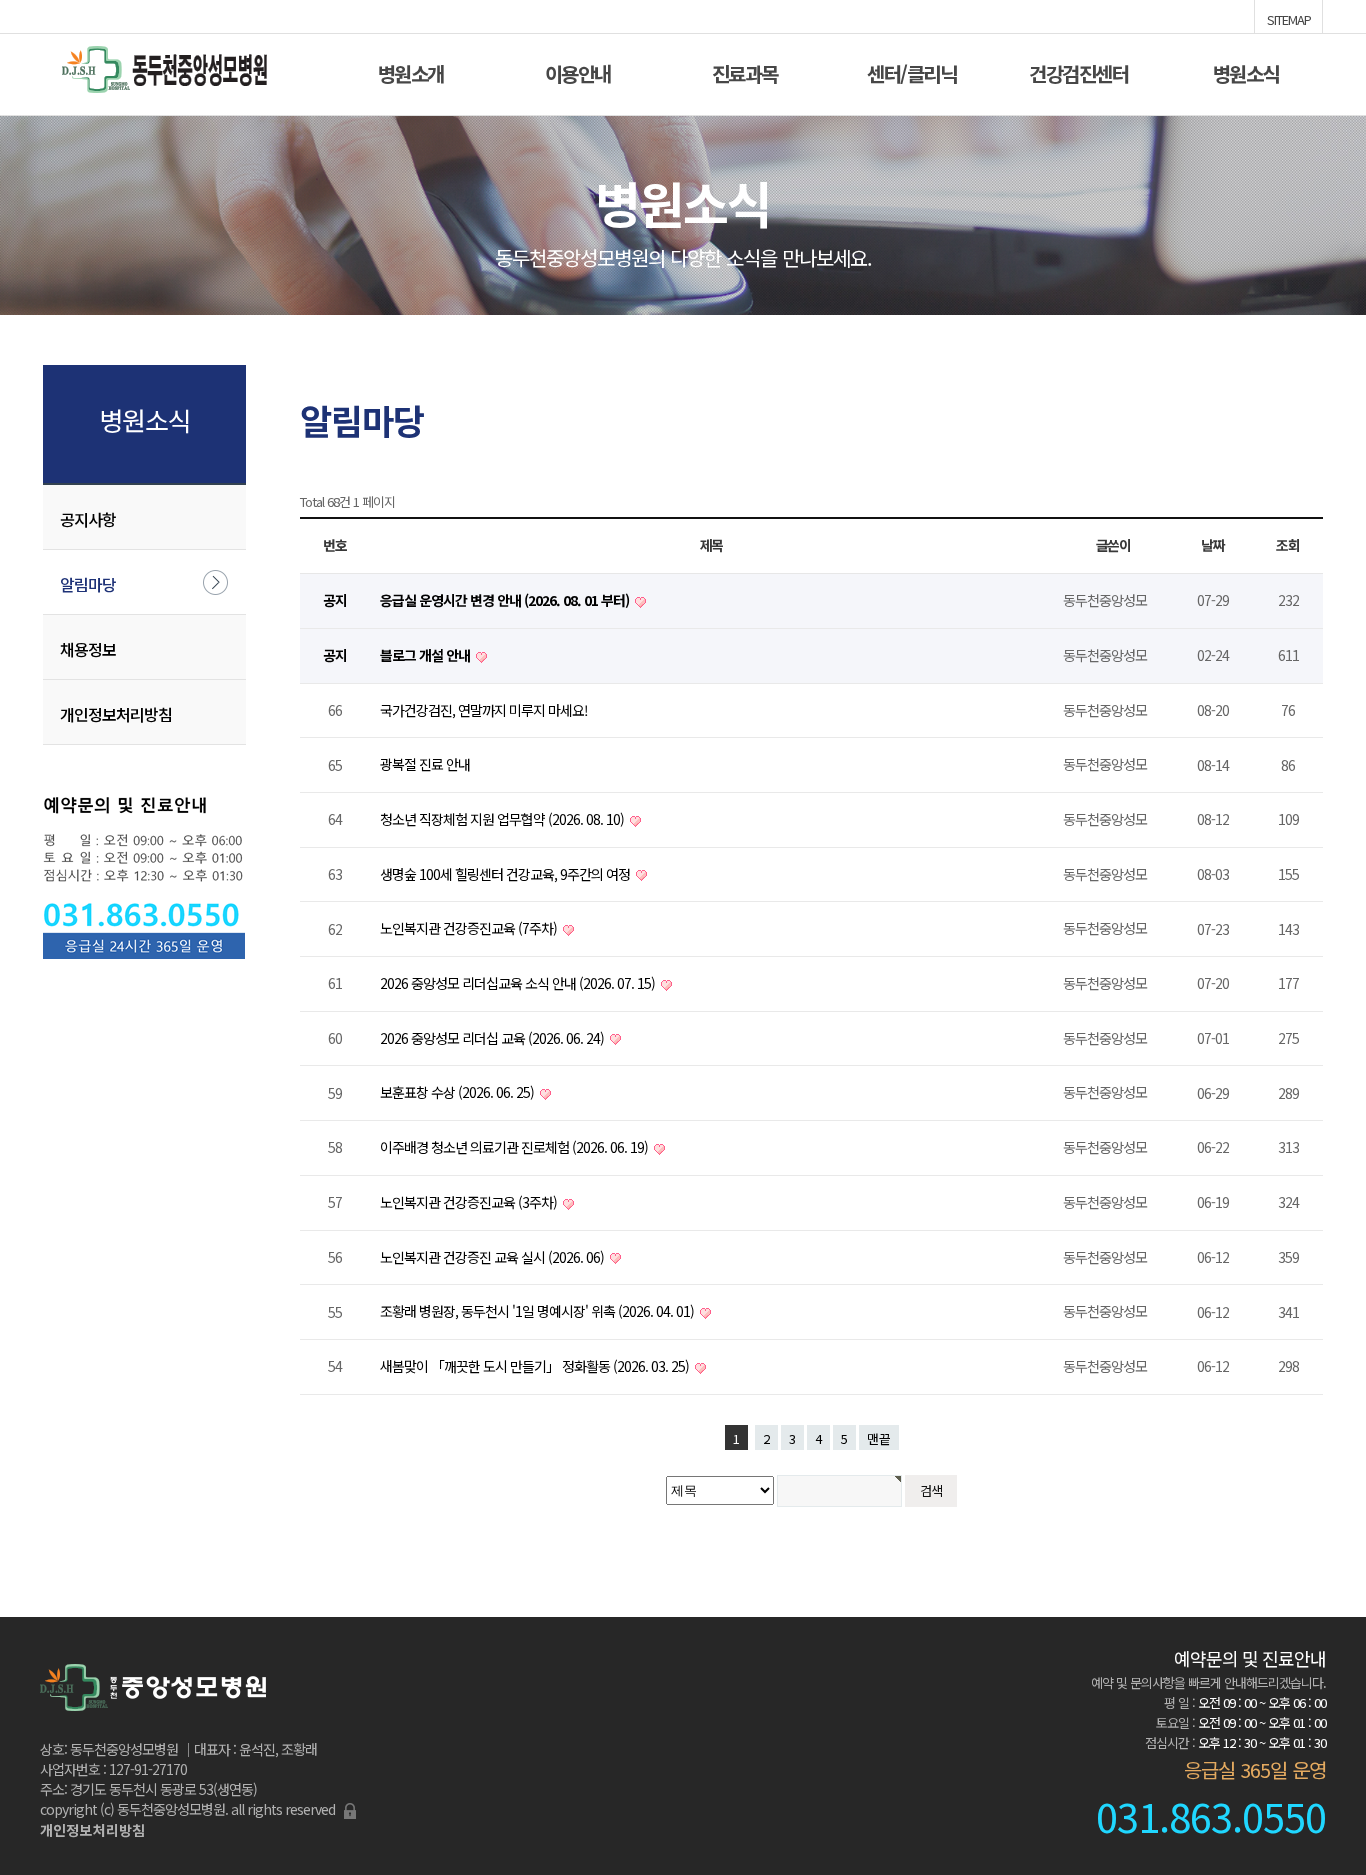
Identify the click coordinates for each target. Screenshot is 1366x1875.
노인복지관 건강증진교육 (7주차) (470, 928)
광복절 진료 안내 (425, 764)
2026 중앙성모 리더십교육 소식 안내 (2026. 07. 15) (519, 983)
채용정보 (88, 649)
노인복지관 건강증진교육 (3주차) (470, 1202)
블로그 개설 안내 (426, 655)
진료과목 (745, 71)
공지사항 (88, 519)
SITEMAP (1289, 18)
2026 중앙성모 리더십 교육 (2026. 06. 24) (493, 1038)
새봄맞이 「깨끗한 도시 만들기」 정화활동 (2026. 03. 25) (536, 1366)
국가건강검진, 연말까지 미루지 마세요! (484, 710)
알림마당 (88, 584)
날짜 (1213, 545)
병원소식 (1246, 71)
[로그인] (350, 1809)
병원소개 (411, 71)
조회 (1288, 545)
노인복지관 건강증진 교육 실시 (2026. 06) (493, 1257)
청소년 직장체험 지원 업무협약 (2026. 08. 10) (503, 819)
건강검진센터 (1078, 71)
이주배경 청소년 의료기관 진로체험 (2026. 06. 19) (515, 1147)
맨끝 (879, 1438)
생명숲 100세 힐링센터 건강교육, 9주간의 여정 (506, 874)
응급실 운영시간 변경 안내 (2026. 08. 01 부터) (506, 600)
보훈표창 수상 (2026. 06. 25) (458, 1092)
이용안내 (578, 71)
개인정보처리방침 (116, 714)
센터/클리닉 (911, 71)
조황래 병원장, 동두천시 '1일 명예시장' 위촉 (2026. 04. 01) (538, 1311)
